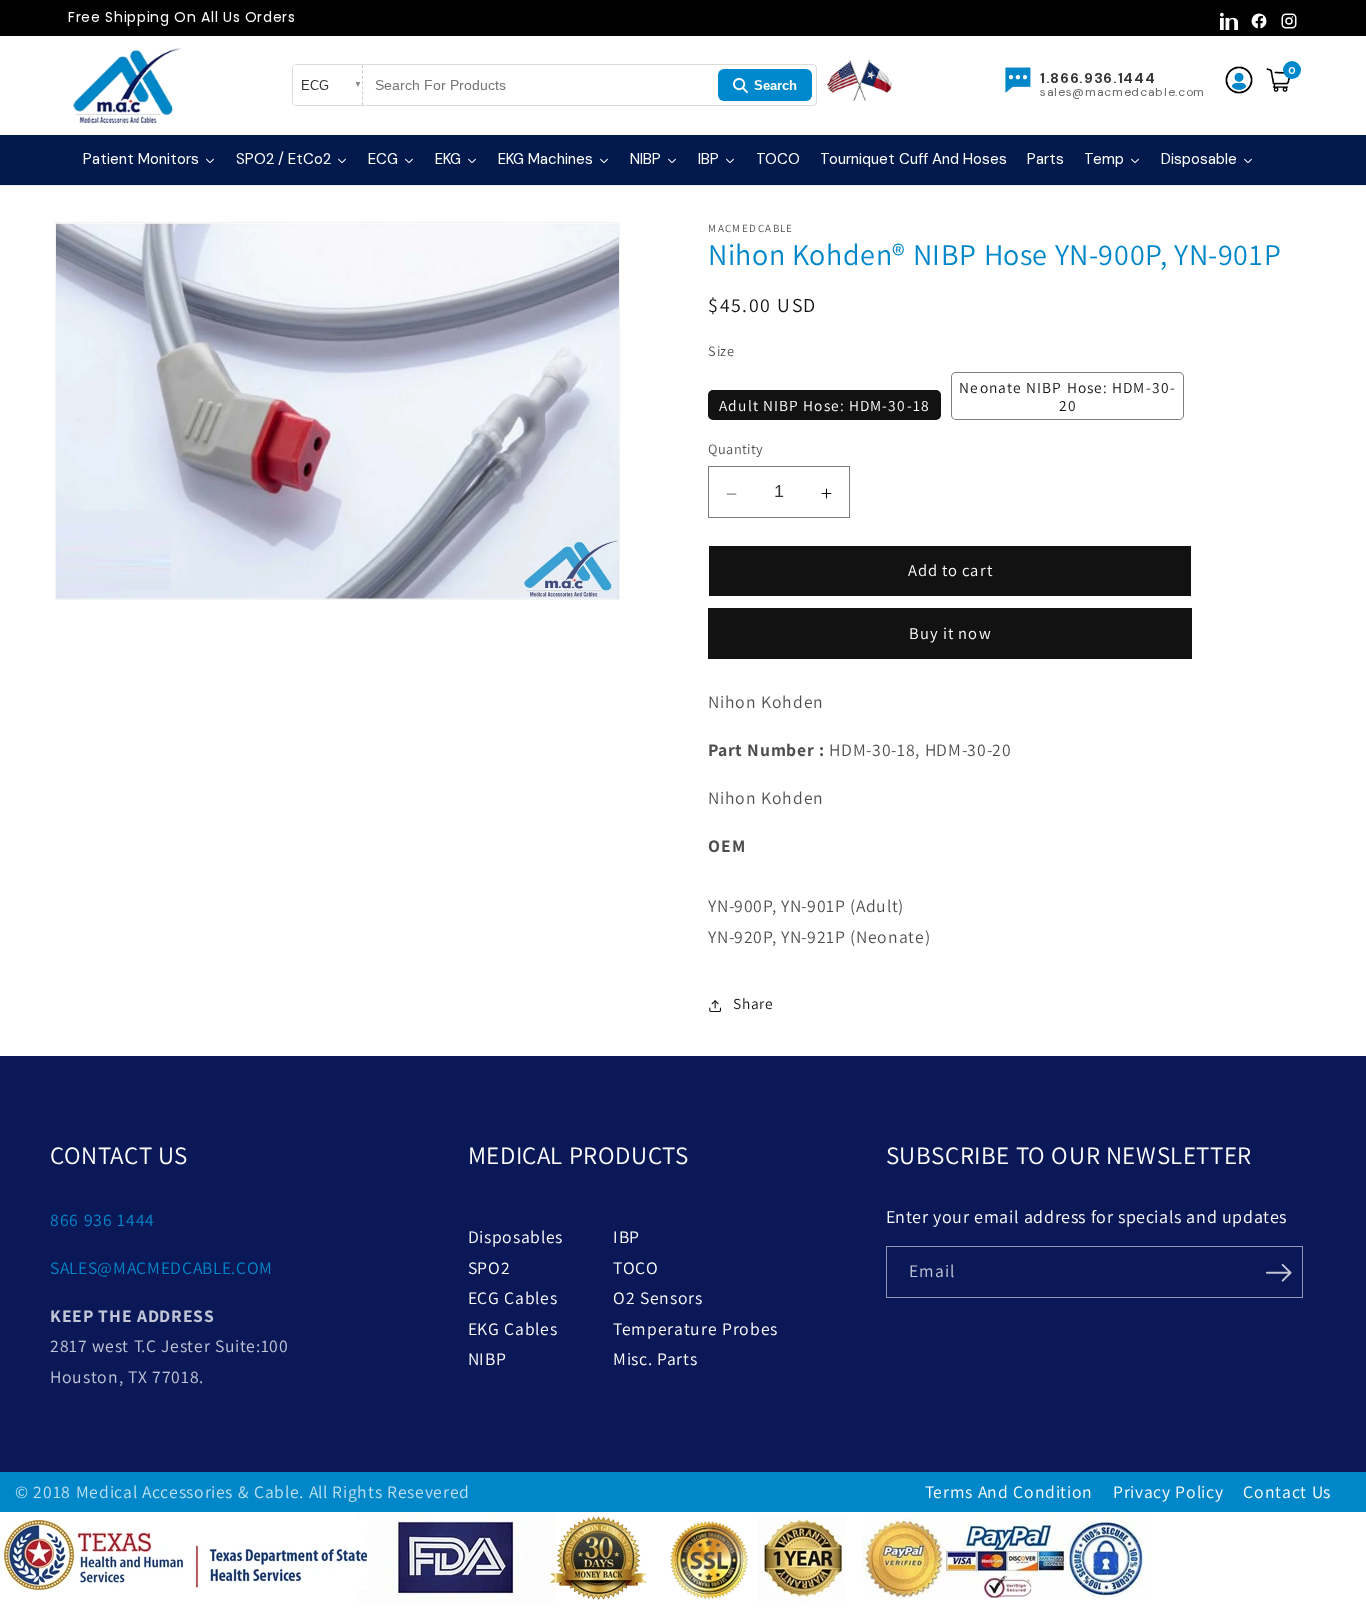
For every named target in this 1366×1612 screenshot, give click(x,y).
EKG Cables (513, 1328)
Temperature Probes (695, 1328)
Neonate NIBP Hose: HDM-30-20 (1067, 396)
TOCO (636, 1267)
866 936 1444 (102, 1219)
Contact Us (1287, 1491)
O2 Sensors (658, 1297)
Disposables (515, 1236)
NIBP (487, 1358)
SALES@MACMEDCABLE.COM (161, 1267)
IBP (626, 1236)
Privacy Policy (1168, 1491)
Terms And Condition (1009, 1491)
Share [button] (753, 1003)
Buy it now (950, 633)
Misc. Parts (655, 1358)
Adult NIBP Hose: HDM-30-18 (824, 405)
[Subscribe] (1279, 1270)
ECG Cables (513, 1297)
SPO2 (489, 1267)
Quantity (736, 447)
